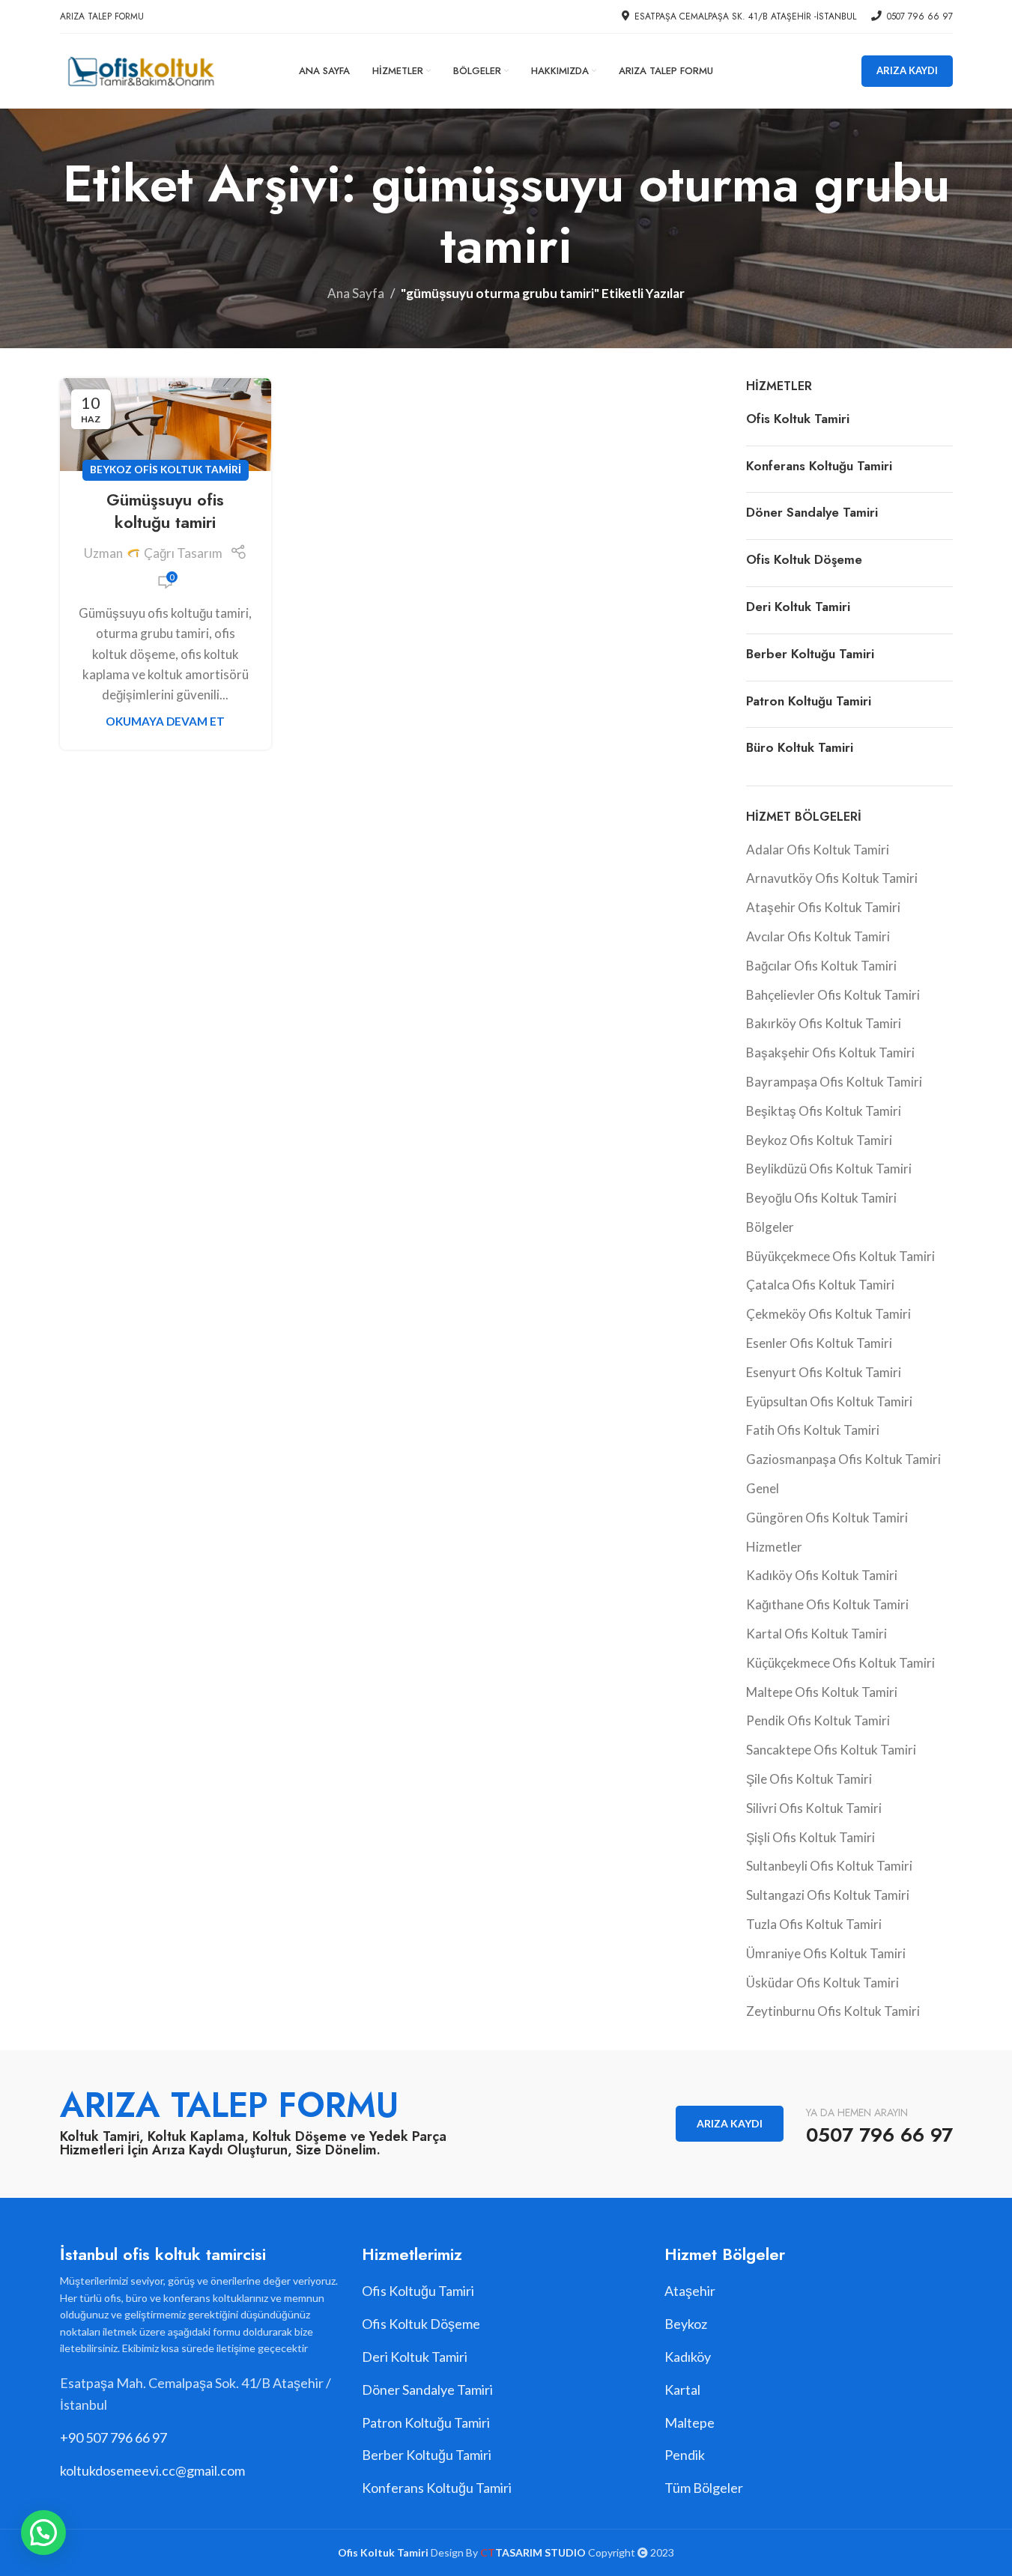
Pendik (685, 2455)
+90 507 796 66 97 (113, 2437)
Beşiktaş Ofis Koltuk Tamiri (824, 1111)
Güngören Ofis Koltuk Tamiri (827, 1518)
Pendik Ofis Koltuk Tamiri (818, 1720)
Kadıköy (688, 2357)
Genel (763, 1488)
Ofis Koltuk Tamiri (798, 419)
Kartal (682, 2390)
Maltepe (690, 2422)
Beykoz (686, 2324)
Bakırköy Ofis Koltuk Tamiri (824, 1023)
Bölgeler (770, 1227)
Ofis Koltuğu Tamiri (418, 2291)
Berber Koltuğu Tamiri (810, 654)
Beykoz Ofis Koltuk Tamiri (166, 470)
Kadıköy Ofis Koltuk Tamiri (822, 1575)
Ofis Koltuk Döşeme (804, 559)
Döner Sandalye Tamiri (812, 512)
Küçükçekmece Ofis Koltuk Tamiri (840, 1663)
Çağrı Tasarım (183, 553)
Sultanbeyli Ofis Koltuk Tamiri (829, 1866)
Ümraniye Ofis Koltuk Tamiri (826, 1953)
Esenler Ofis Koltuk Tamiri (819, 1343)
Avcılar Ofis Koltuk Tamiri (818, 936)
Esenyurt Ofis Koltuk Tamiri (824, 1372)
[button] (43, 2533)
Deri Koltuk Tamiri (798, 607)
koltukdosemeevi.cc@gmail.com (152, 2470)
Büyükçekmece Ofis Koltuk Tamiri (840, 1256)
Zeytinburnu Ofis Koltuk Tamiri (833, 2011)
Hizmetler (774, 1547)
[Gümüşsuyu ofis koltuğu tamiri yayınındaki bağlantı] (166, 425)
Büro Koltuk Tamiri (800, 747)
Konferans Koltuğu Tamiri (819, 466)
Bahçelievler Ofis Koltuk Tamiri (833, 995)
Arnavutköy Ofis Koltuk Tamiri (832, 878)
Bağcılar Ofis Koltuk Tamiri (821, 966)
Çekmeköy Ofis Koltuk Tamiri (828, 1314)
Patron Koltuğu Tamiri (809, 701)
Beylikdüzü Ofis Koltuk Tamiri (829, 1169)
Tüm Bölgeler (704, 2488)
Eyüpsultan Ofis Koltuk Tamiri (829, 1401)
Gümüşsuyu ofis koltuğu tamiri (165, 511)
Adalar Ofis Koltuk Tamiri (818, 850)
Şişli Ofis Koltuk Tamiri (810, 1837)
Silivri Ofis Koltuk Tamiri (814, 1808)
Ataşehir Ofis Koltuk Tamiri (823, 907)
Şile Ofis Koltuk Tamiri (809, 1779)
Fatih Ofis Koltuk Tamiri (813, 1430)
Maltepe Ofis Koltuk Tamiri (822, 1692)
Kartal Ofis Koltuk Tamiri (816, 1634)
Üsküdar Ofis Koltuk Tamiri (822, 1983)
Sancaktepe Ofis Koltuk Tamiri (831, 1750)
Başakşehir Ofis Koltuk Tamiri (830, 1052)
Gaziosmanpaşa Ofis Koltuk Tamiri (843, 1459)
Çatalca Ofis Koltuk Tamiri (820, 1285)
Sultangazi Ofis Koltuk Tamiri (828, 1895)
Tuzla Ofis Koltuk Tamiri (814, 1924)
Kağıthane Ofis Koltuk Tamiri (827, 1604)
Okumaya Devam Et (165, 721)
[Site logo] (140, 69)
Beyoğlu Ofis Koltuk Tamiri (821, 1198)
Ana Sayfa (356, 293)
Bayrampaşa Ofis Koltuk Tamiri (834, 1082)
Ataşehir (690, 2291)
